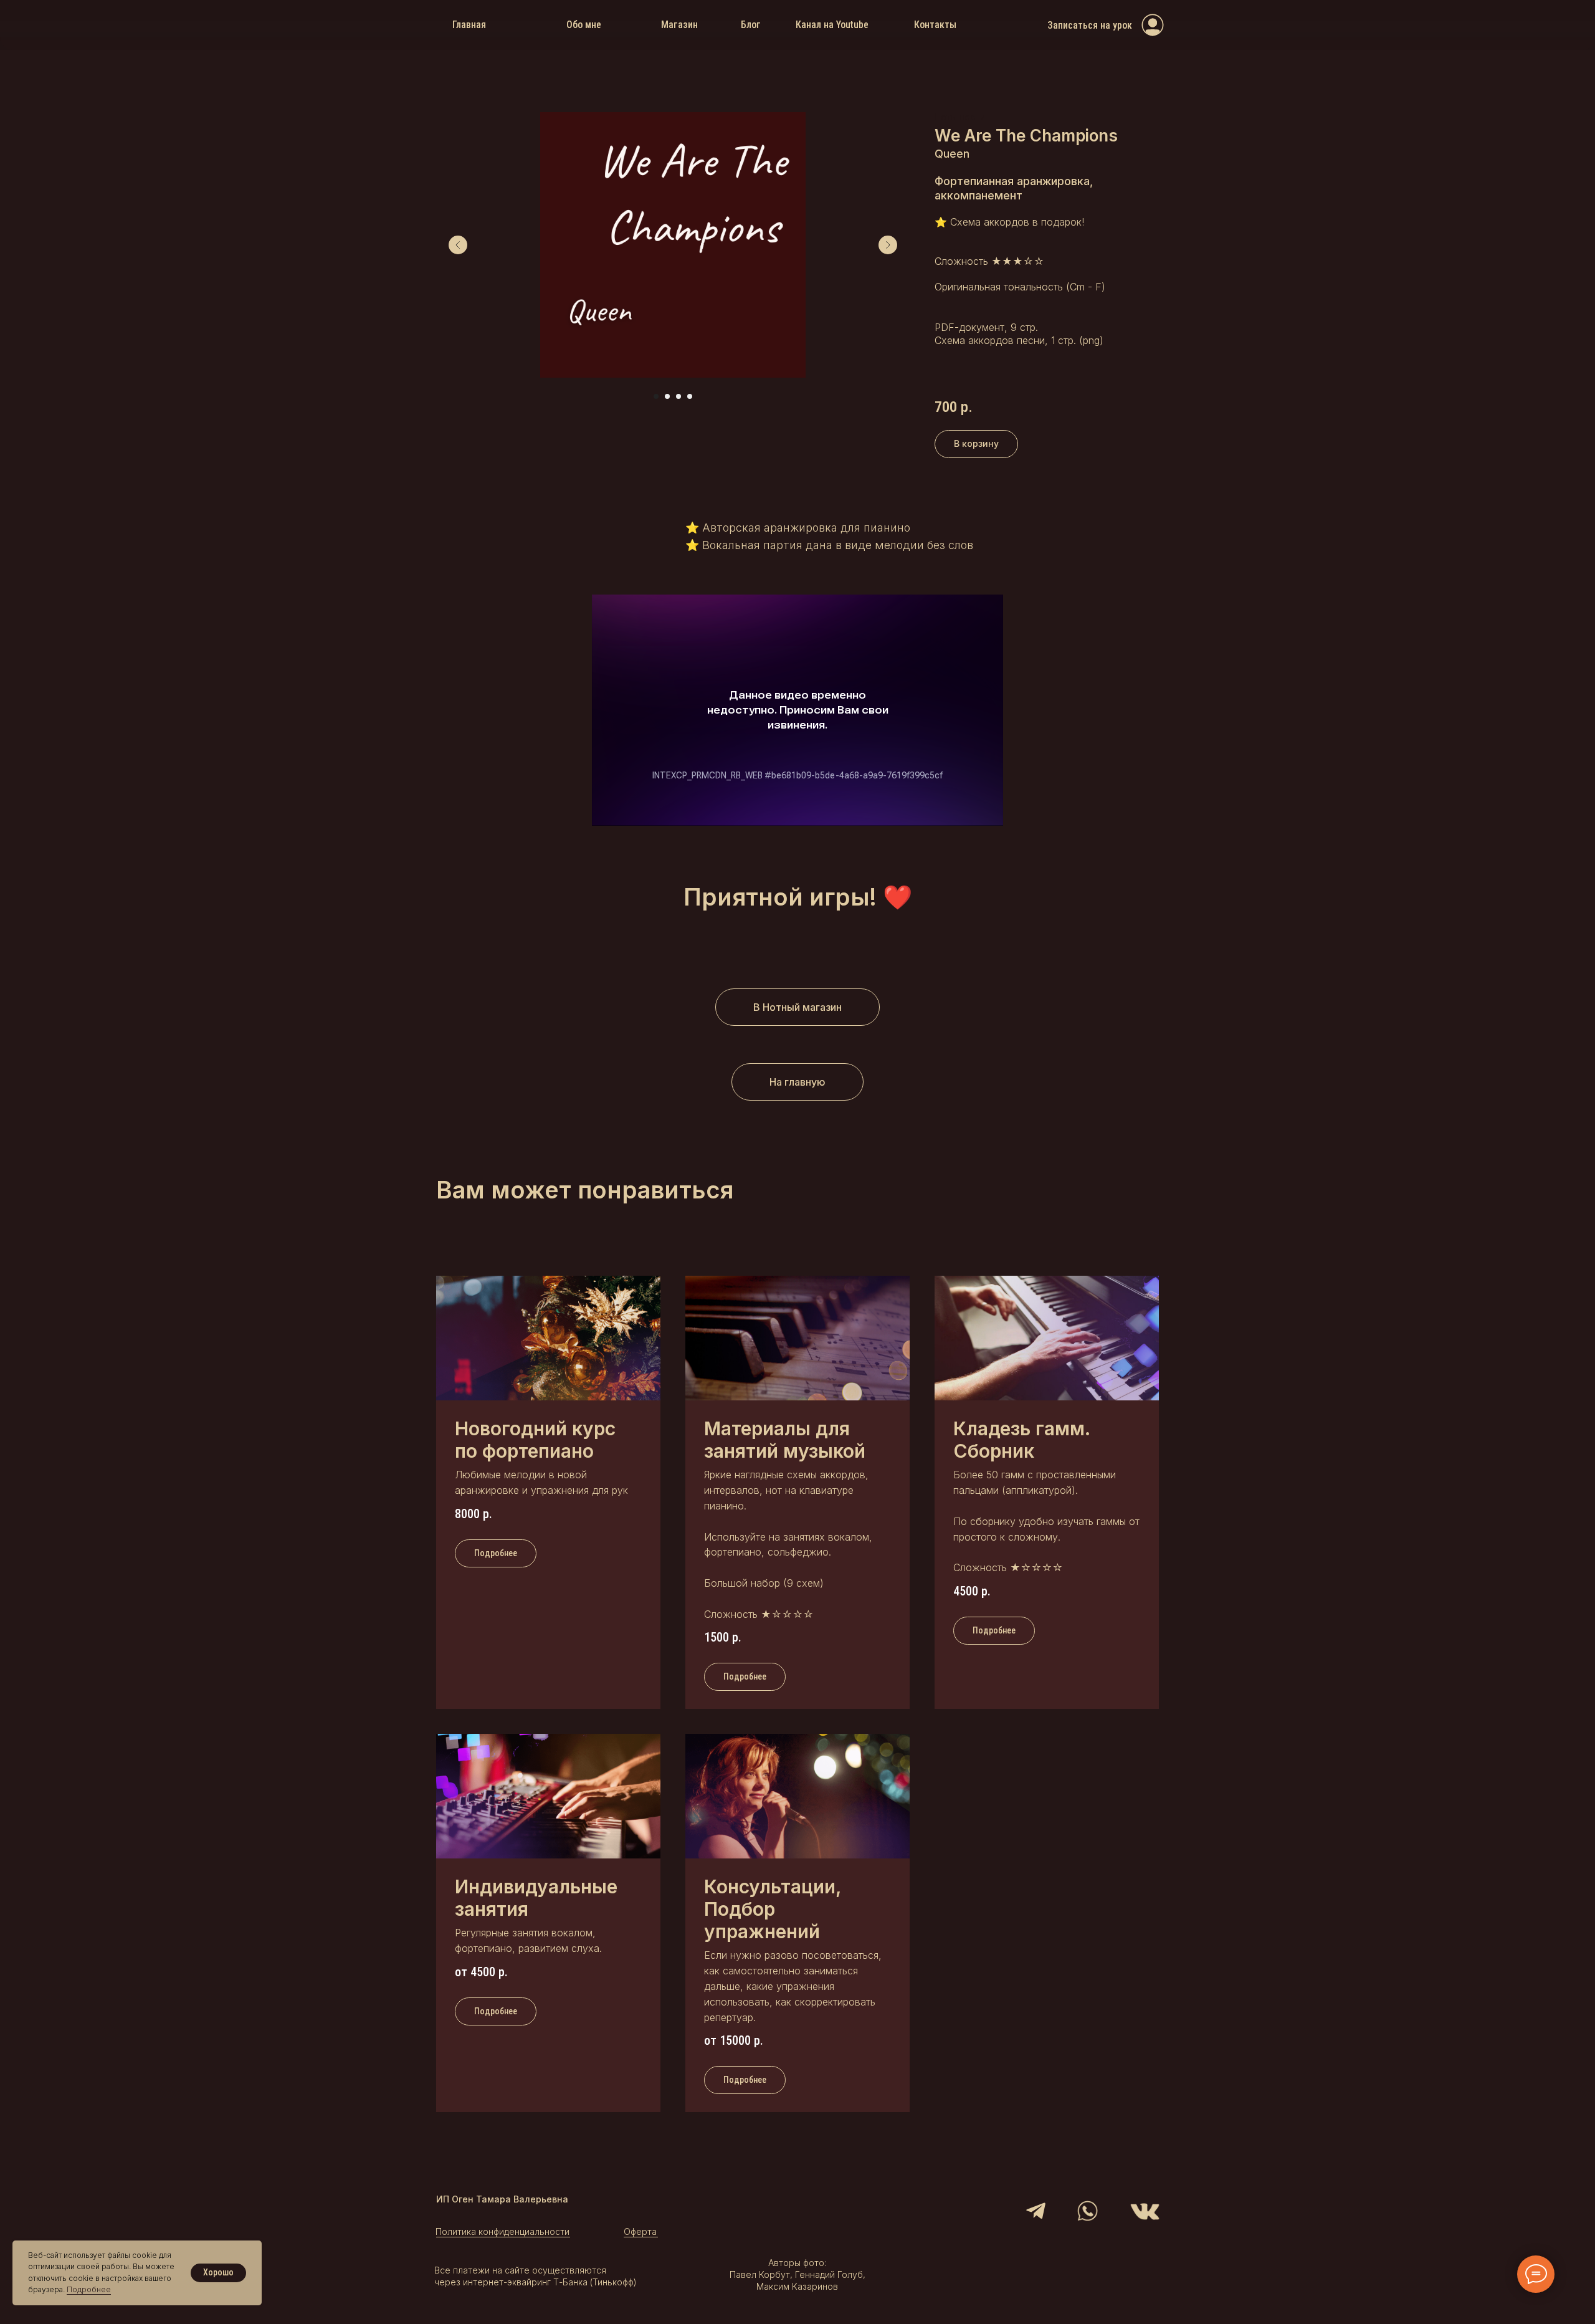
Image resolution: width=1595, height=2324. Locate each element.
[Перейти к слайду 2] (667, 396)
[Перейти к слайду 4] (690, 396)
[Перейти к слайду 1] (656, 396)
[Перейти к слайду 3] (678, 396)
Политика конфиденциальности (502, 2231)
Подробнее (89, 2289)
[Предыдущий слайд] (458, 245)
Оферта (640, 2231)
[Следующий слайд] (888, 245)
